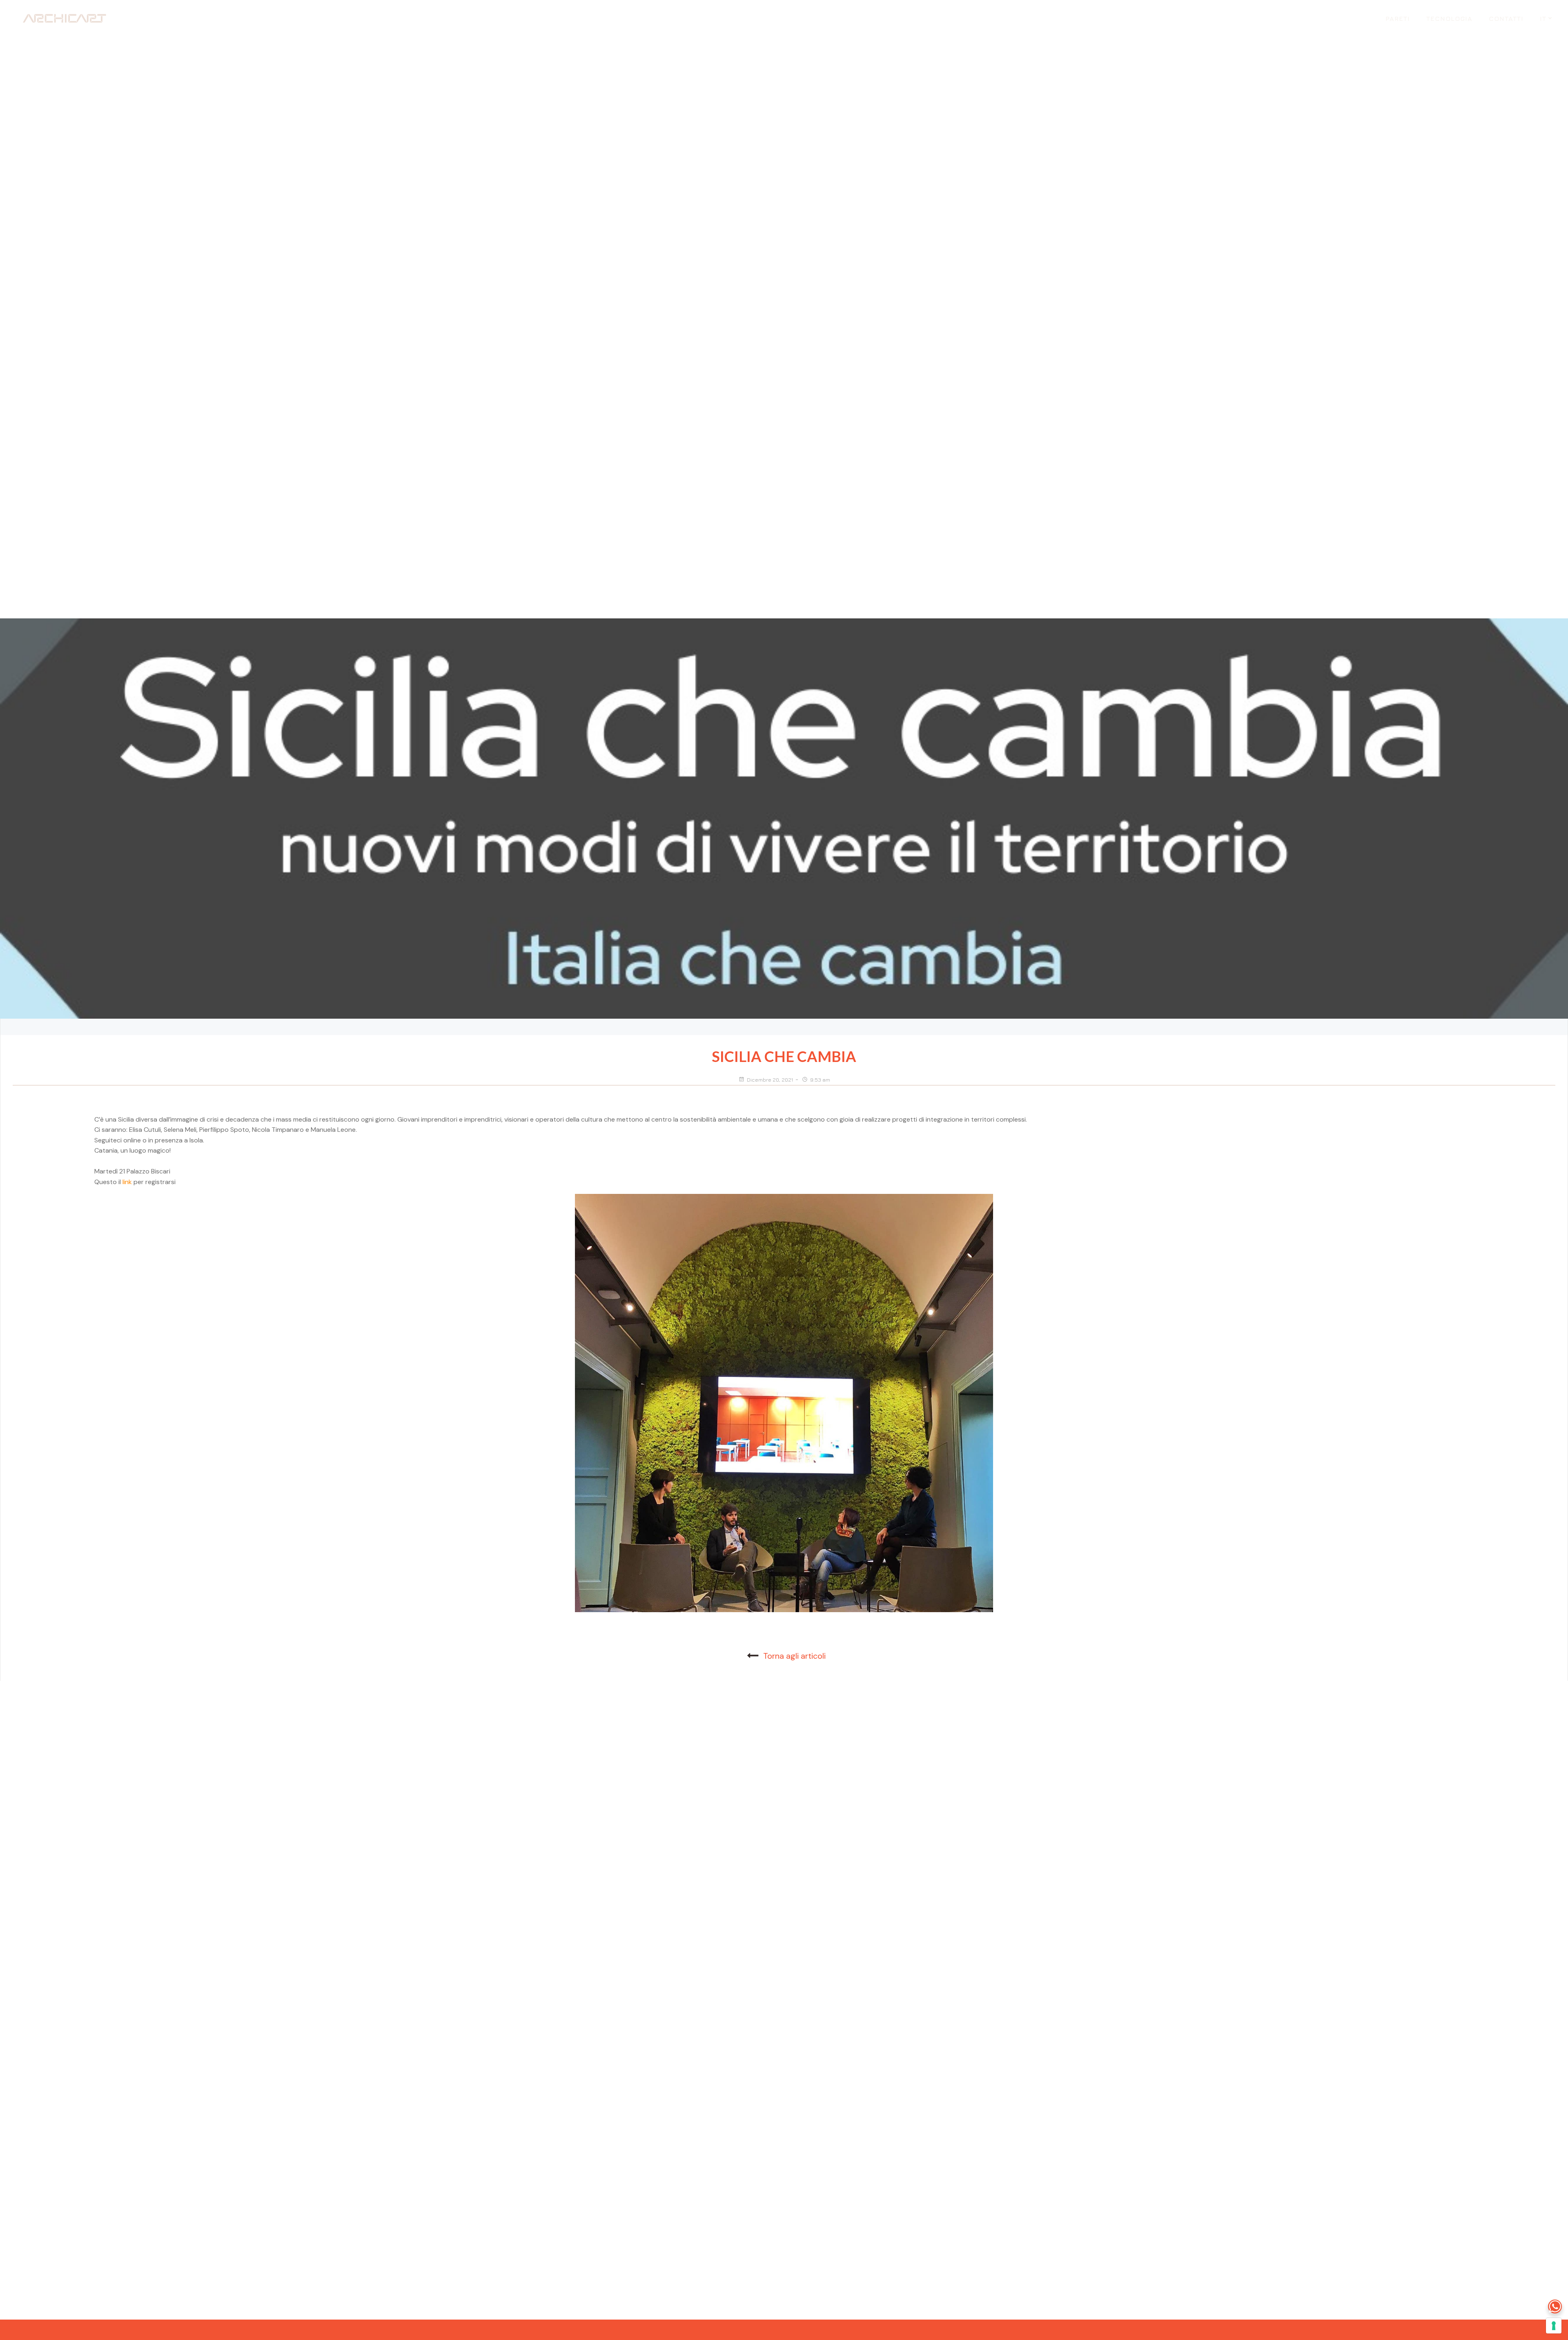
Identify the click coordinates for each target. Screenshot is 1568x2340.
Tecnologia (1449, 18)
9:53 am (820, 1080)
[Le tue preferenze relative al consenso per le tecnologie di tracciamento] (1554, 2326)
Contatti (1506, 18)
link (128, 1182)
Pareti (1398, 18)
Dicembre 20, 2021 (770, 1080)
